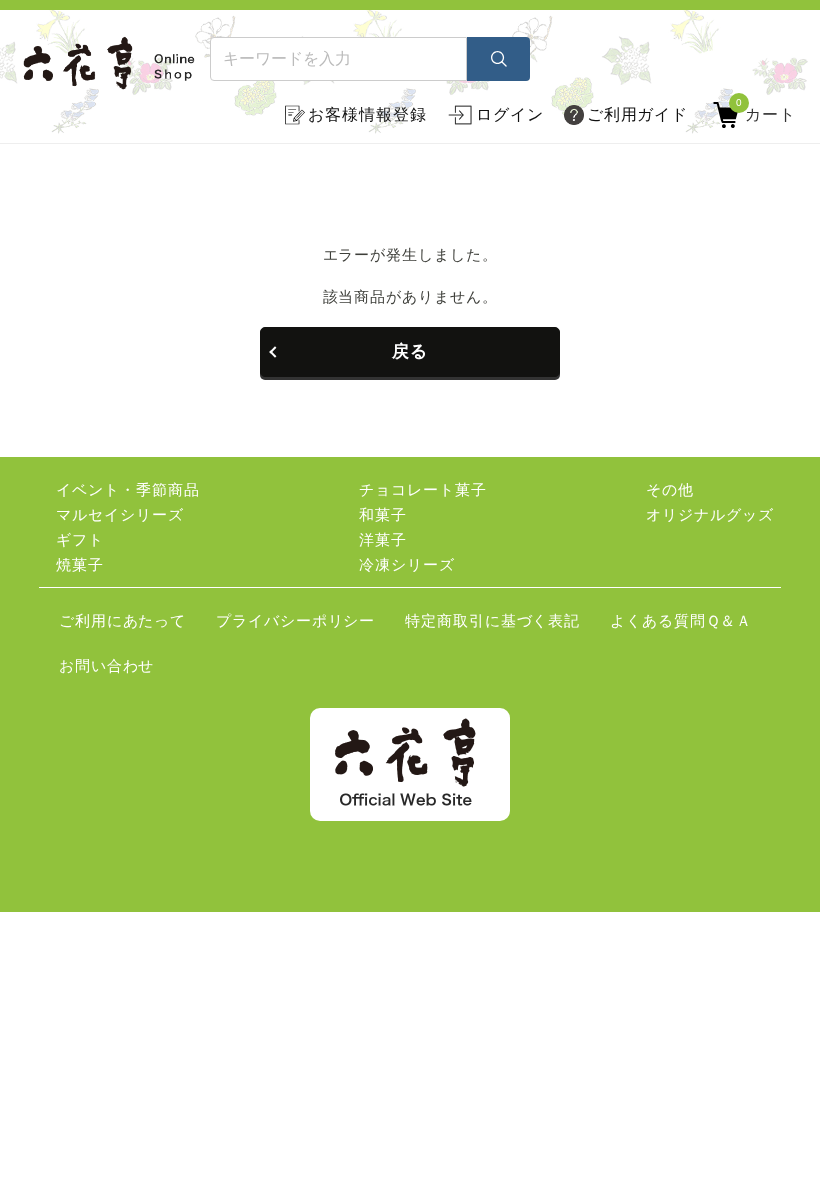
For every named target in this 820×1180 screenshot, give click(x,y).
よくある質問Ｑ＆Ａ (681, 620)
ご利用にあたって (122, 620)
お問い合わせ (106, 665)
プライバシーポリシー (295, 620)
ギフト (80, 539)
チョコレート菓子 (422, 489)
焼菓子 (80, 564)
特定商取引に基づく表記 (492, 620)
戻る (410, 351)
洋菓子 (383, 539)
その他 (670, 489)
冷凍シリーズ (406, 564)
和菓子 (383, 514)
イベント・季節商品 (127, 489)
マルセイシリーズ (119, 514)
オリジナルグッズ (709, 514)
